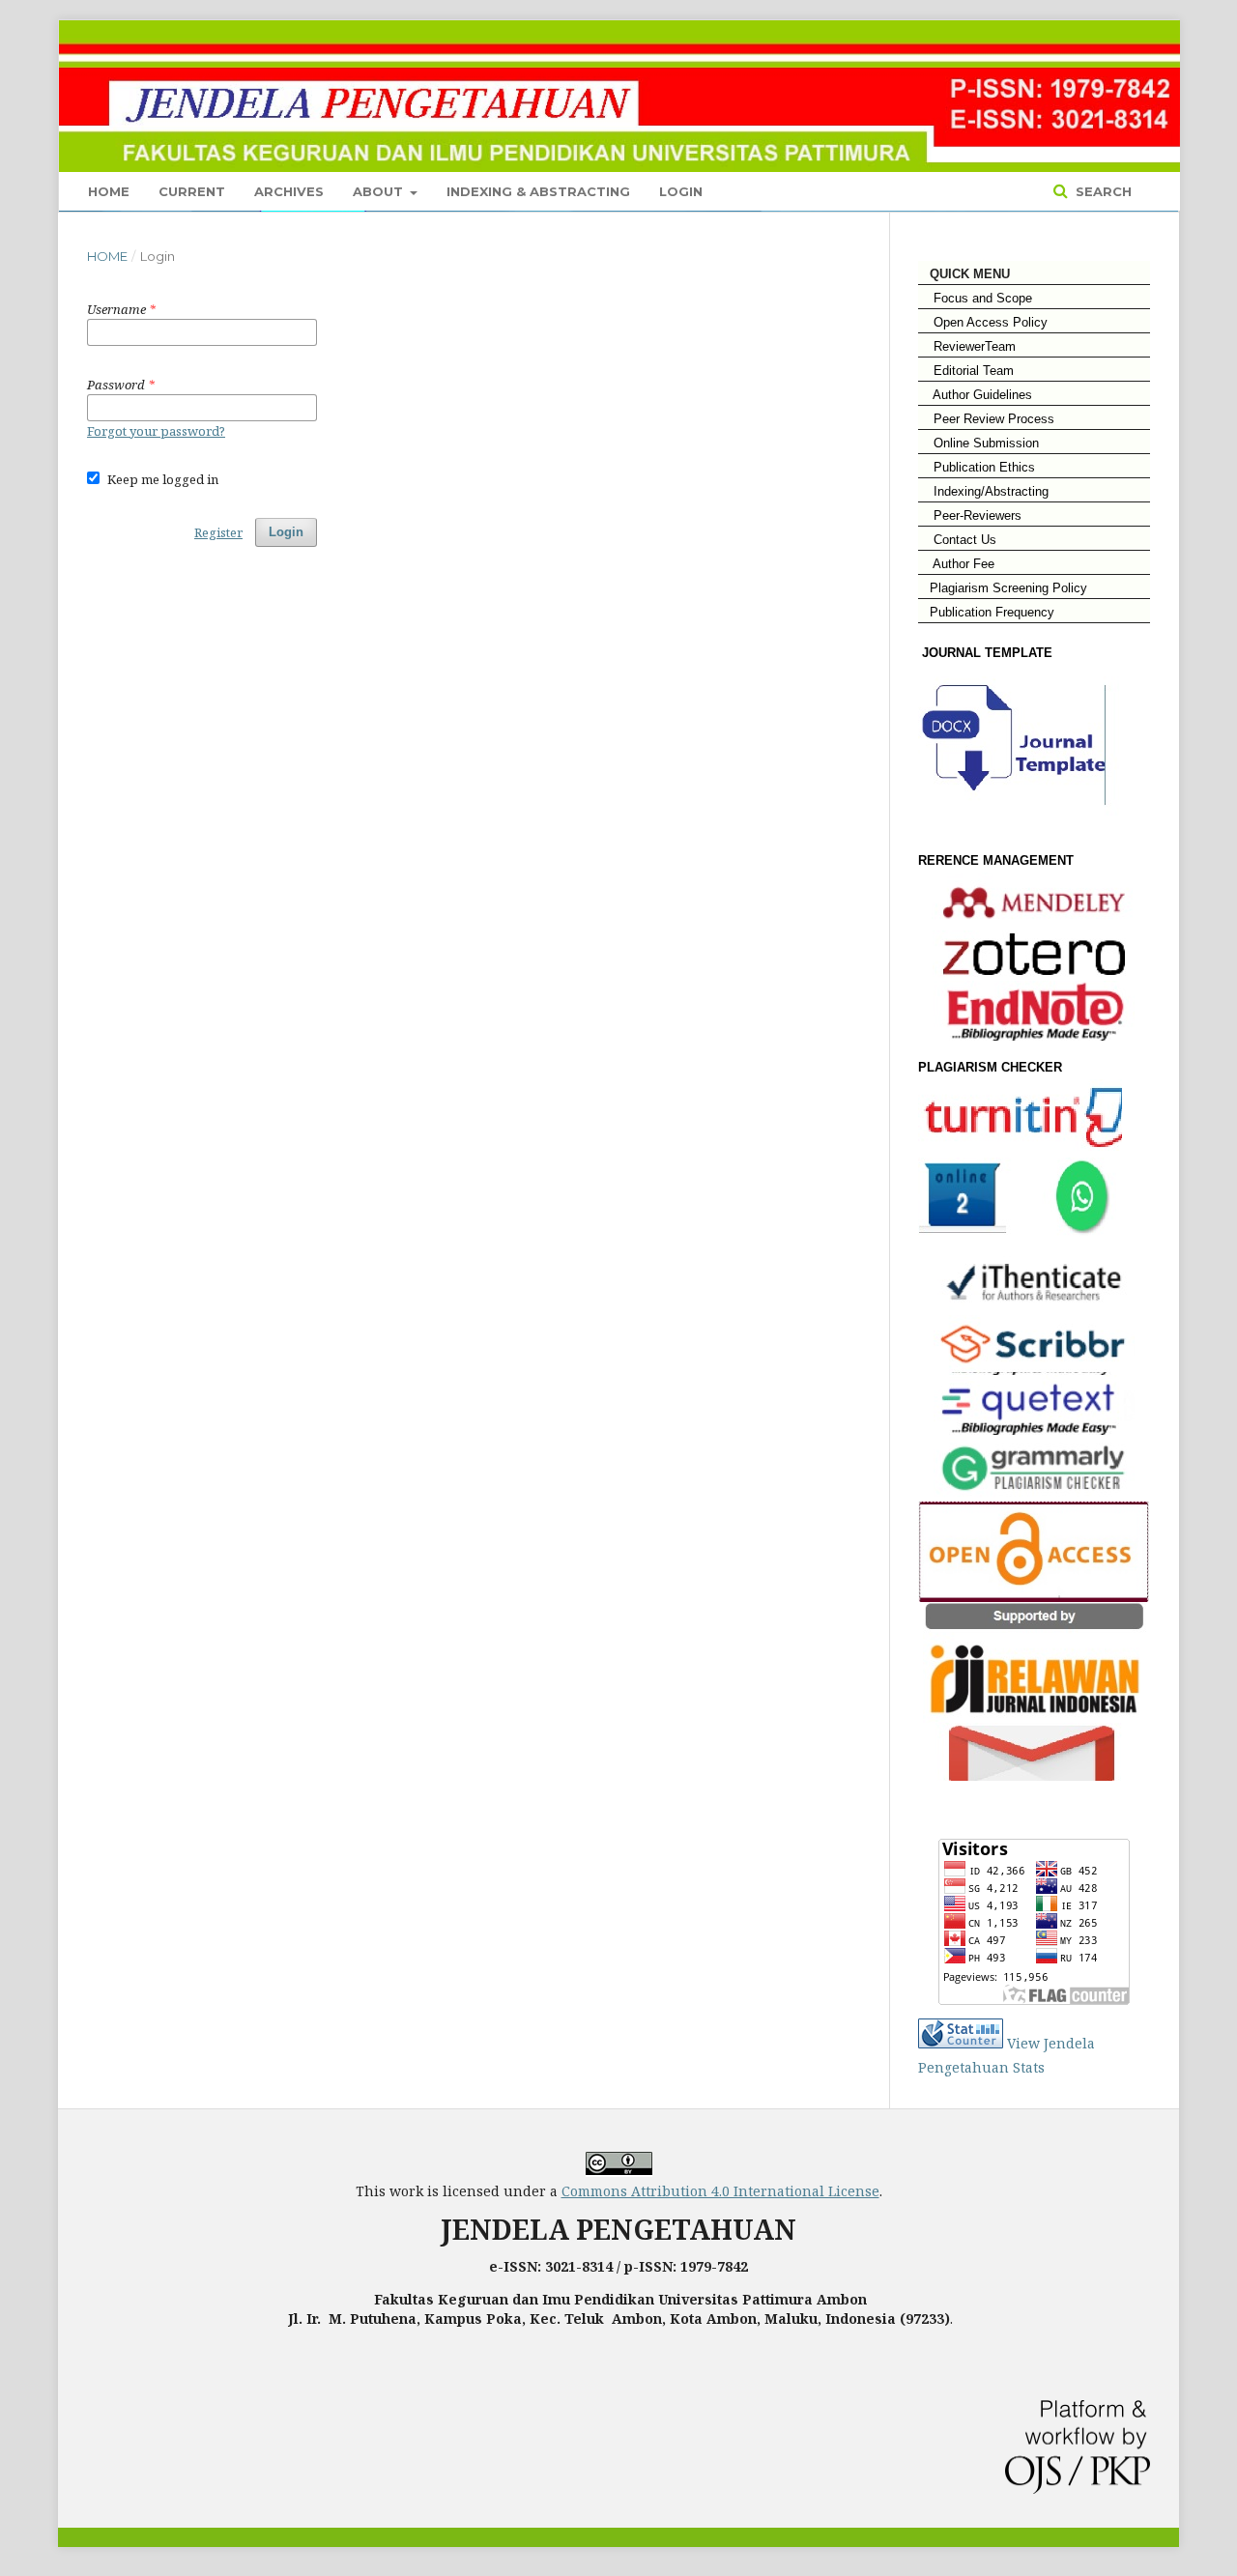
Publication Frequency (992, 612)
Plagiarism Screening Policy (1003, 588)
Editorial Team (966, 371)
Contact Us (957, 540)
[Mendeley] (1034, 902)
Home (109, 191)
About (380, 191)
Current (192, 191)
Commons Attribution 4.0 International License (720, 2191)
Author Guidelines (975, 395)
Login (681, 191)
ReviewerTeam (967, 346)
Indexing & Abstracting (538, 191)
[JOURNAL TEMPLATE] (1023, 822)
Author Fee (956, 564)
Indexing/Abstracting (983, 491)
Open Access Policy (983, 322)
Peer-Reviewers (970, 515)
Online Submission (978, 443)
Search (1102, 191)
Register (218, 532)
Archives (289, 191)
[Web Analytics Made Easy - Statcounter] (961, 2043)
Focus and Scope (975, 298)
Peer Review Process (986, 419)
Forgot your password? (156, 431)
